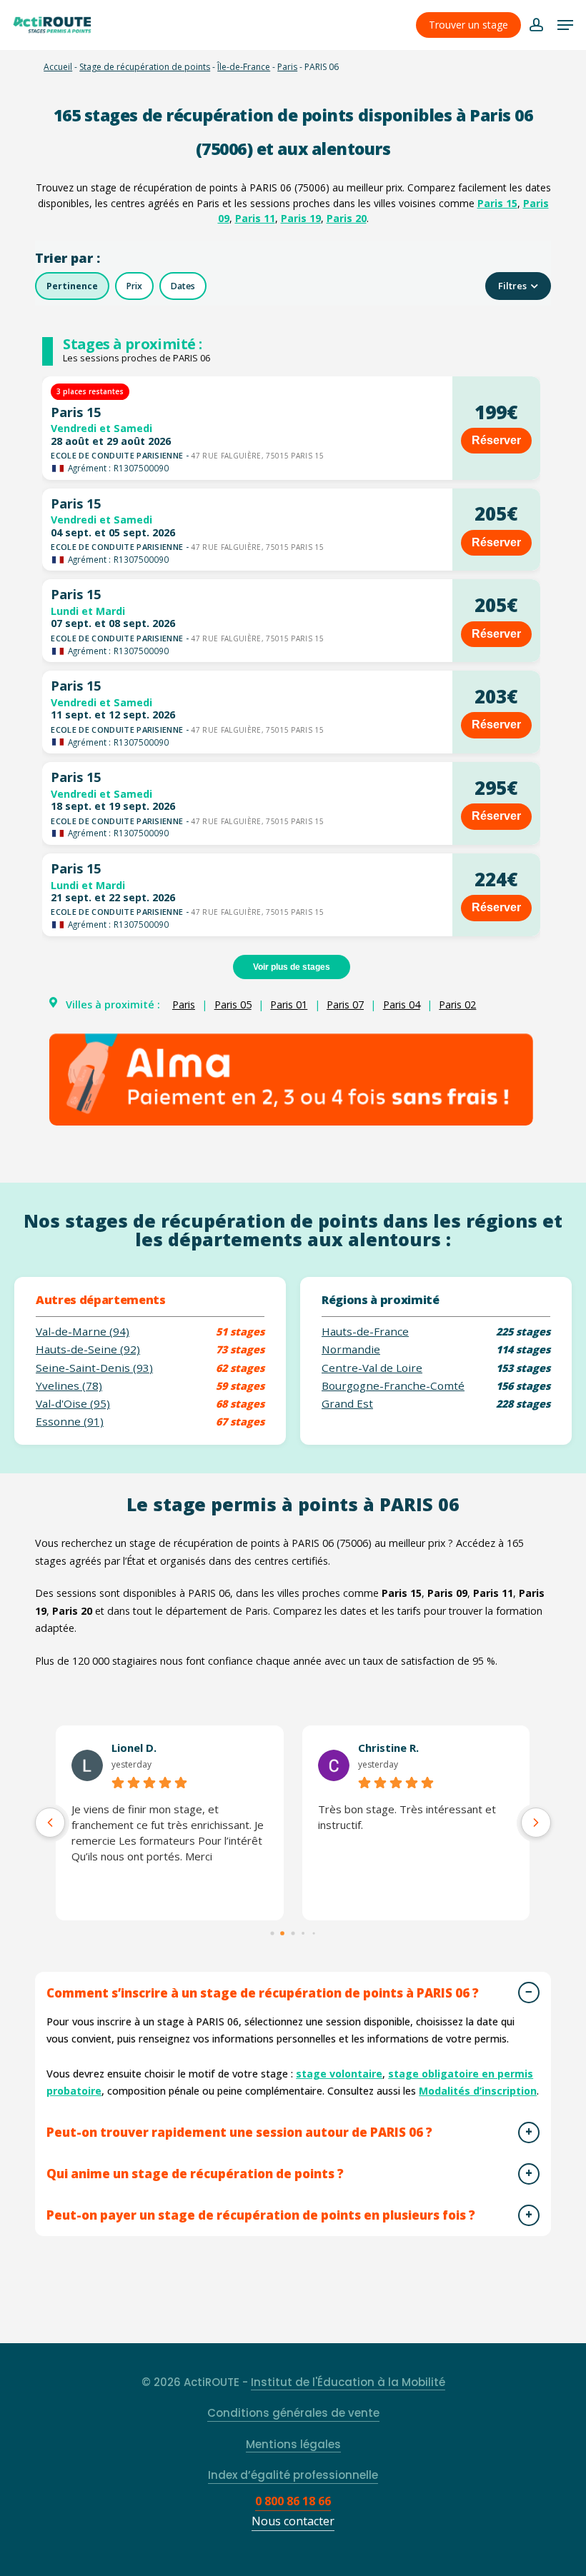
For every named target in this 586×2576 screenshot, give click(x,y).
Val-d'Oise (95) (73, 1404)
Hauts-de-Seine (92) (88, 1349)
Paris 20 (347, 218)
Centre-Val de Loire (372, 1368)
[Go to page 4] (314, 1933)
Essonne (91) (70, 1422)
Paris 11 (255, 218)
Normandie (351, 1349)
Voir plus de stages (292, 967)
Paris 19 (301, 218)
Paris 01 (289, 1004)
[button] (565, 25)
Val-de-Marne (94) (83, 1332)
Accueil (58, 67)
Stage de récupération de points (145, 67)
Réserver (496, 440)
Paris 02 (457, 1004)
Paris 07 (345, 1004)
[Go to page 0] (272, 1933)
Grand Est (347, 1404)
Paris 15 (497, 203)
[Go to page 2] (293, 1933)
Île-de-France (244, 67)
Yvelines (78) (69, 1386)
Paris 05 (233, 1004)
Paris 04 (402, 1004)
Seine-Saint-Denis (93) (94, 1368)
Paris (287, 67)
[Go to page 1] (283, 1933)
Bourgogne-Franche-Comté (393, 1386)
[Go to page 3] (303, 1933)
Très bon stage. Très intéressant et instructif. (407, 1817)
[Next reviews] (536, 1823)
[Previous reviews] (50, 1823)
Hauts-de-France (365, 1332)
